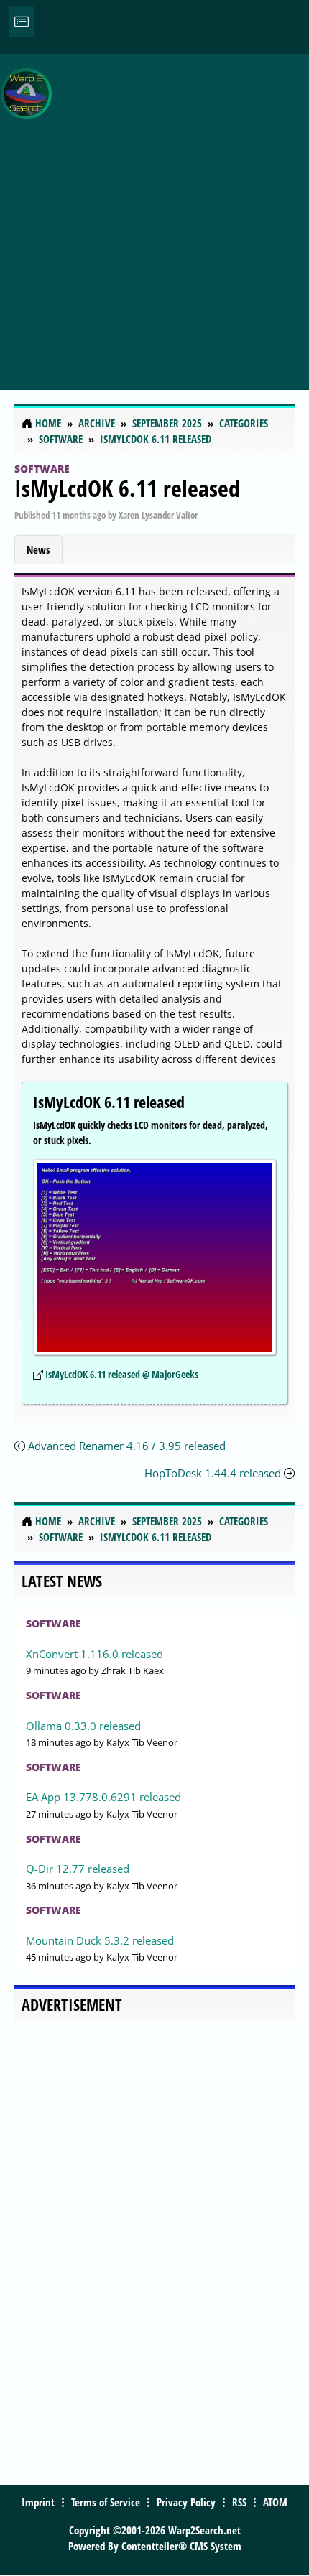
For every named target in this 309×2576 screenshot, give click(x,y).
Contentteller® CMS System (181, 2546)
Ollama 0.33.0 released (83, 1726)
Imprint (38, 2502)
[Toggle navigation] (22, 22)
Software (42, 469)
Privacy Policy (186, 2502)
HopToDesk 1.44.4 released (213, 1473)
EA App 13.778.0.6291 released (103, 1797)
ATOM (275, 2502)
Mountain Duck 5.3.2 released (100, 1940)
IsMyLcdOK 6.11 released (127, 488)
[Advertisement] (154, 214)
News (38, 549)
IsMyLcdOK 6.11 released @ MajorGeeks (122, 1374)
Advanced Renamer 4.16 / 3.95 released (127, 1446)
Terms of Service (106, 2502)
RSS (239, 2502)
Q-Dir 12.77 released (78, 1869)
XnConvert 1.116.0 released (94, 1654)
